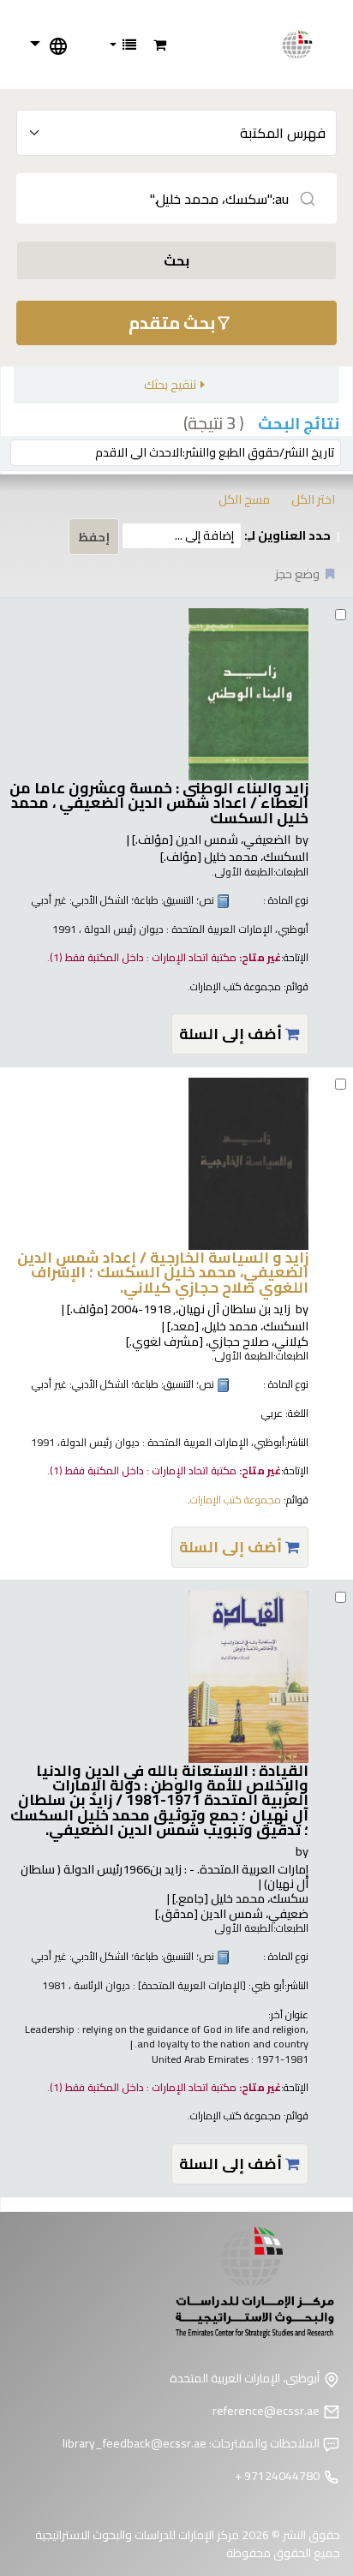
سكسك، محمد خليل (240, 1898)
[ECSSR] (307, 45)
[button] (160, 45)
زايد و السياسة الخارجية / (163, 1272)
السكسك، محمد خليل (234, 856)
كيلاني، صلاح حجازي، (217, 1341)
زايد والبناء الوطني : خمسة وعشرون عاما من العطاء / (159, 803)
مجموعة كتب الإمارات (236, 986)
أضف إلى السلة (232, 1034)
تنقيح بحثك (170, 384)
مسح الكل (244, 499)
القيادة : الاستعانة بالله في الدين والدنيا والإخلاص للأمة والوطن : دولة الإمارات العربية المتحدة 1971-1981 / (159, 1800)
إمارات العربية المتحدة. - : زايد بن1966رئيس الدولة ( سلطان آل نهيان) (165, 1876)
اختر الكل (313, 499)
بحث (176, 260)
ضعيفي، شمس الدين (232, 1913)
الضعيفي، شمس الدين (211, 839)
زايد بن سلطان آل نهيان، (179, 1309)
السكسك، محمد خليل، (238, 1326)
